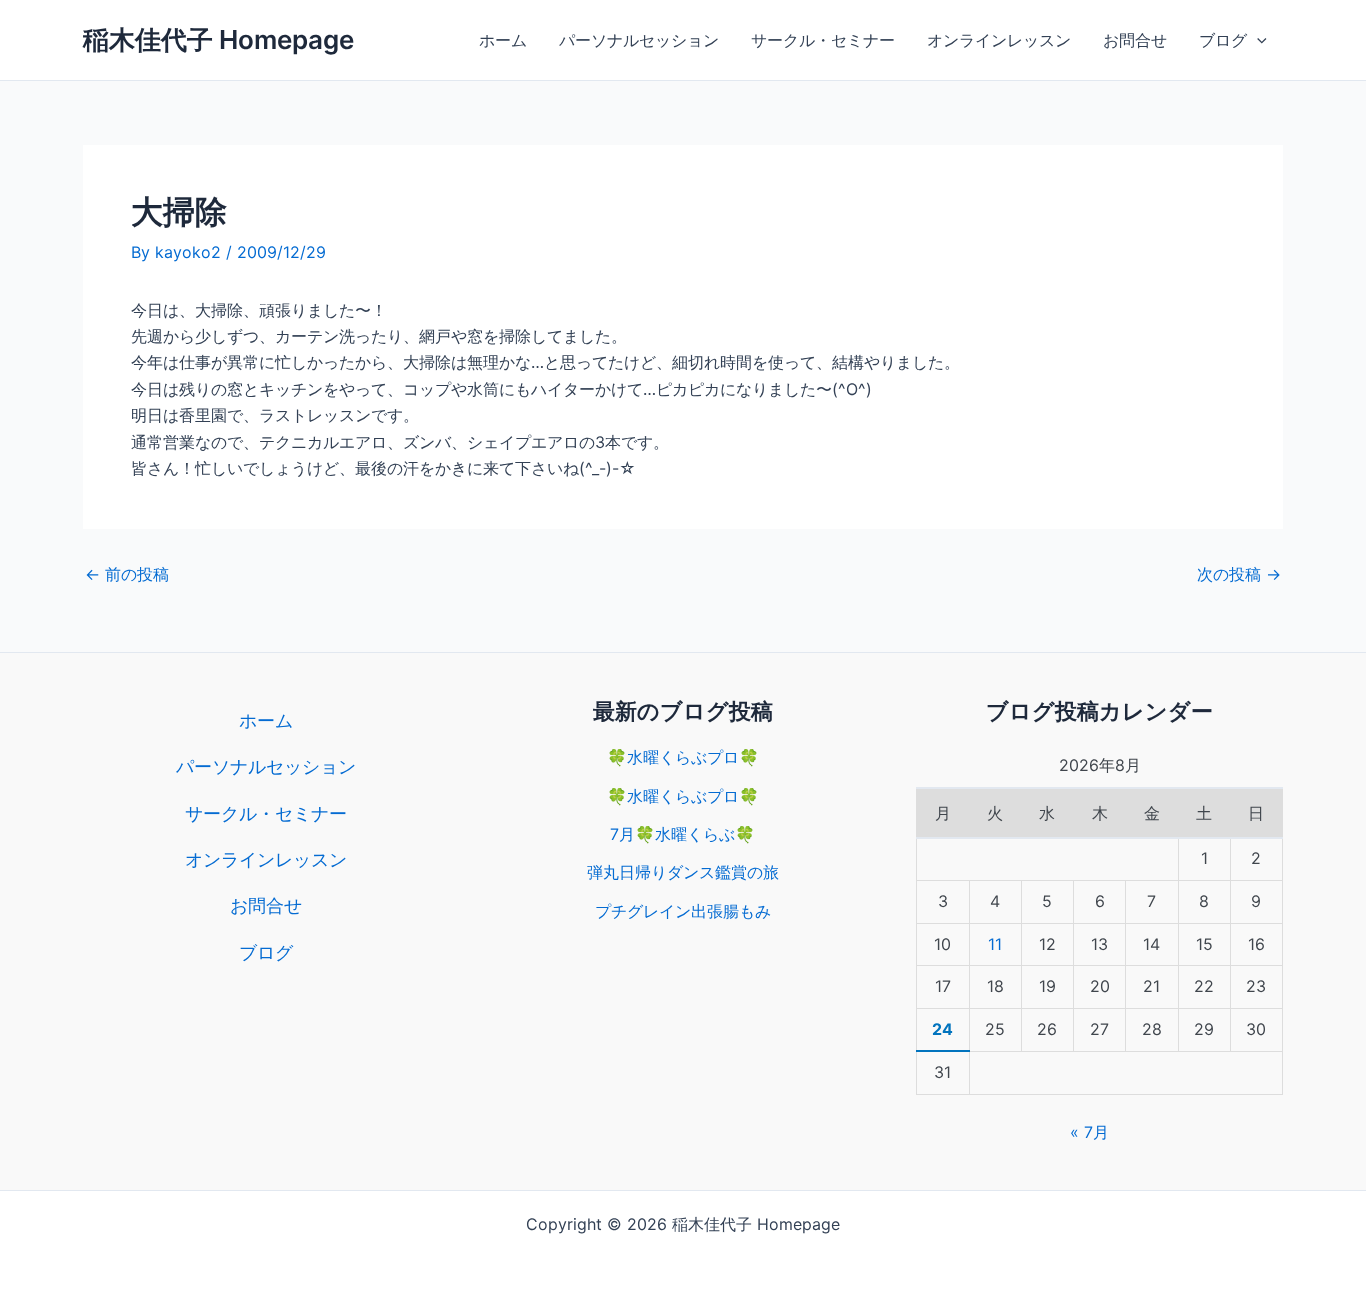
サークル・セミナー (823, 40)
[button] (1257, 40)
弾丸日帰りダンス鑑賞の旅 (683, 872)
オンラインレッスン (999, 40)
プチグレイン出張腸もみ (683, 911)
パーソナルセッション (639, 40)
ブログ (1223, 40)
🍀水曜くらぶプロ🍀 (683, 757)
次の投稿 (1239, 574)
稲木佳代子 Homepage (218, 39)
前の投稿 (127, 574)
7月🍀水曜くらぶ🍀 (682, 834)
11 (995, 944)
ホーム (503, 40)
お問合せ (1135, 40)
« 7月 (1089, 1132)
